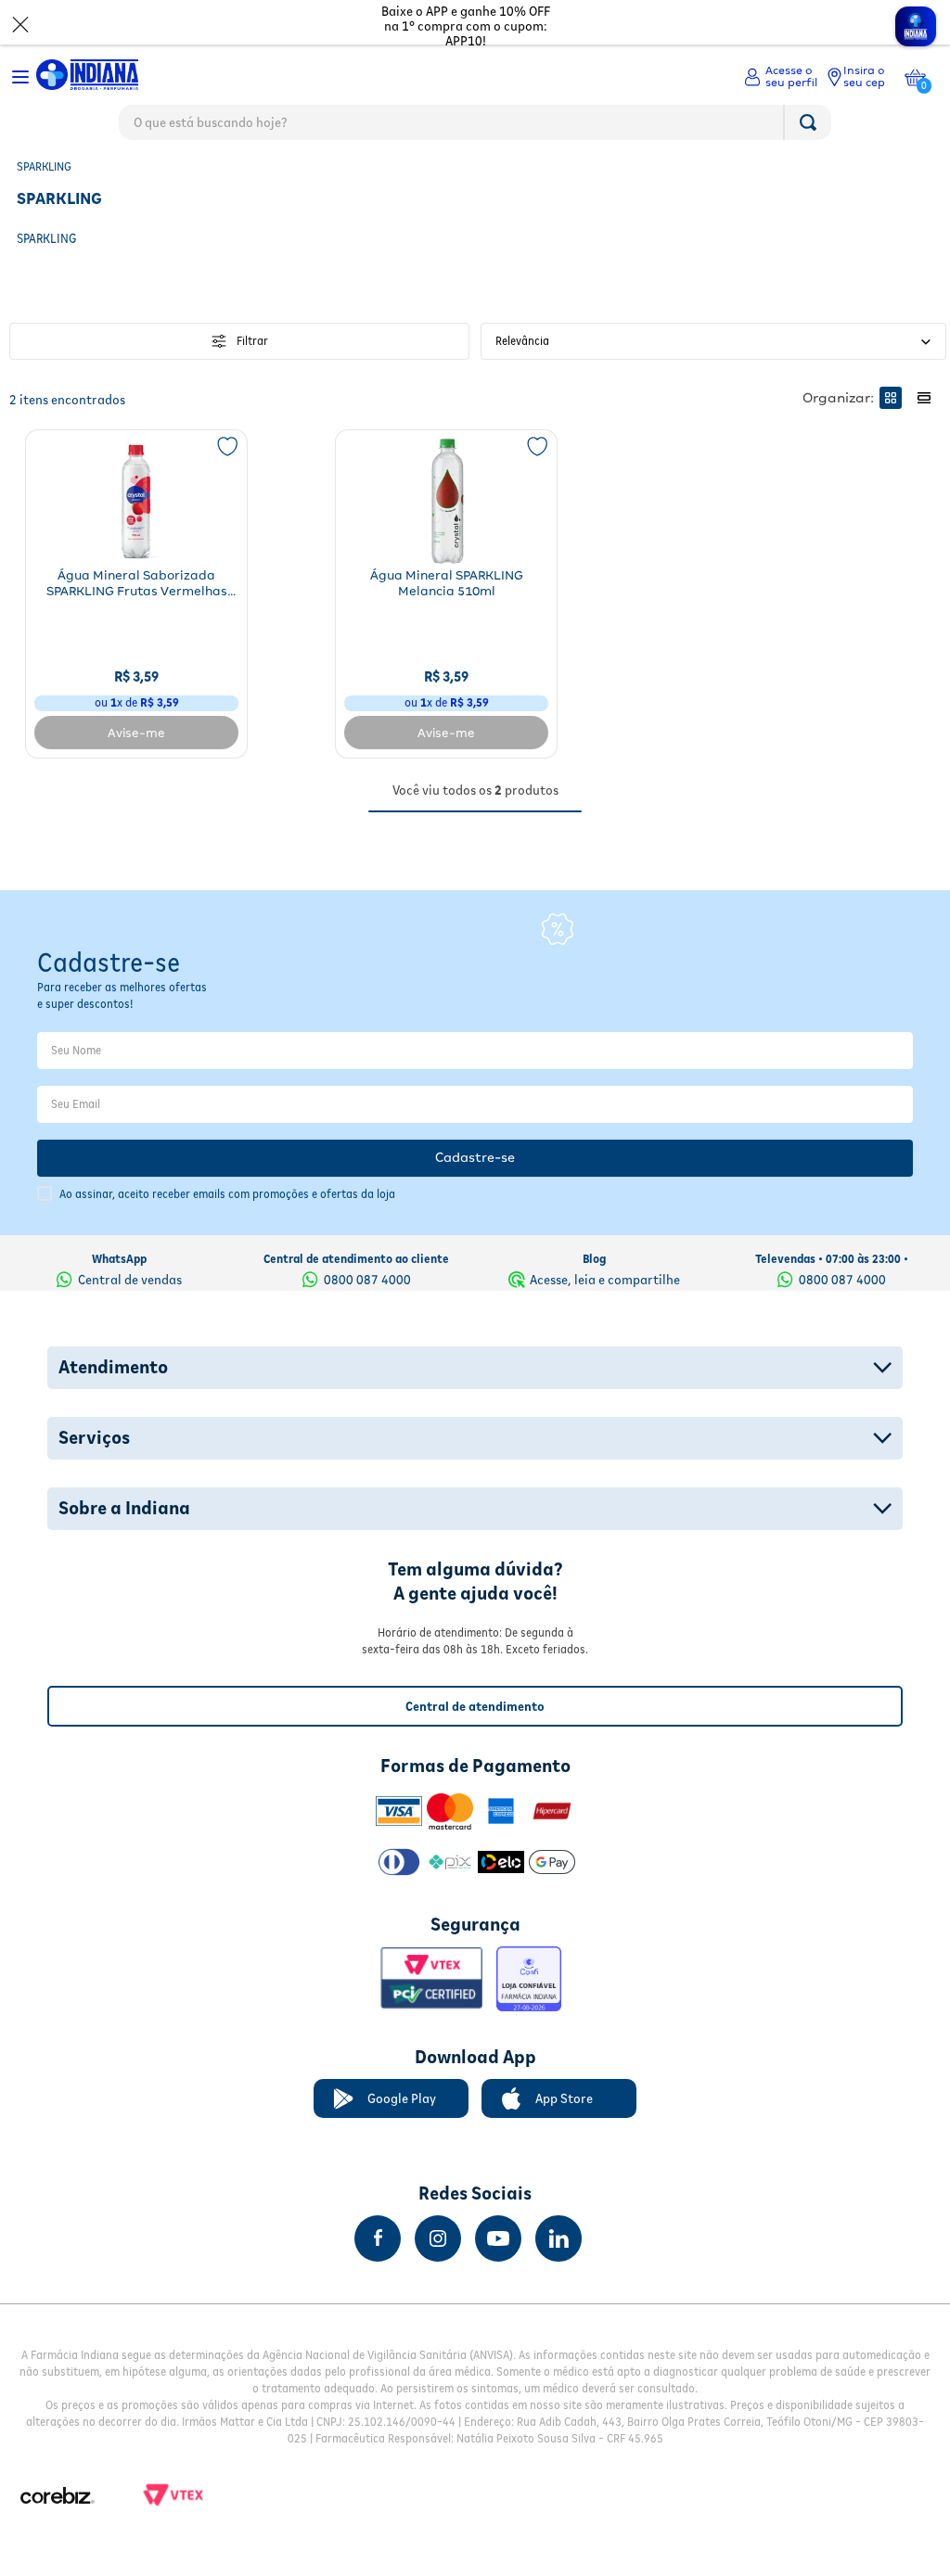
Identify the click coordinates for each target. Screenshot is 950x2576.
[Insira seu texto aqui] (378, 2238)
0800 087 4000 (367, 1280)
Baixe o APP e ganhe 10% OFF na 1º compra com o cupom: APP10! (466, 26)
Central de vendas (130, 1280)
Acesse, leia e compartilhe (605, 1280)
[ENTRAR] (781, 77)
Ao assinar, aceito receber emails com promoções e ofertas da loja (227, 1194)
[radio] (891, 398)
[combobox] (475, 127)
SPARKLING (44, 166)
